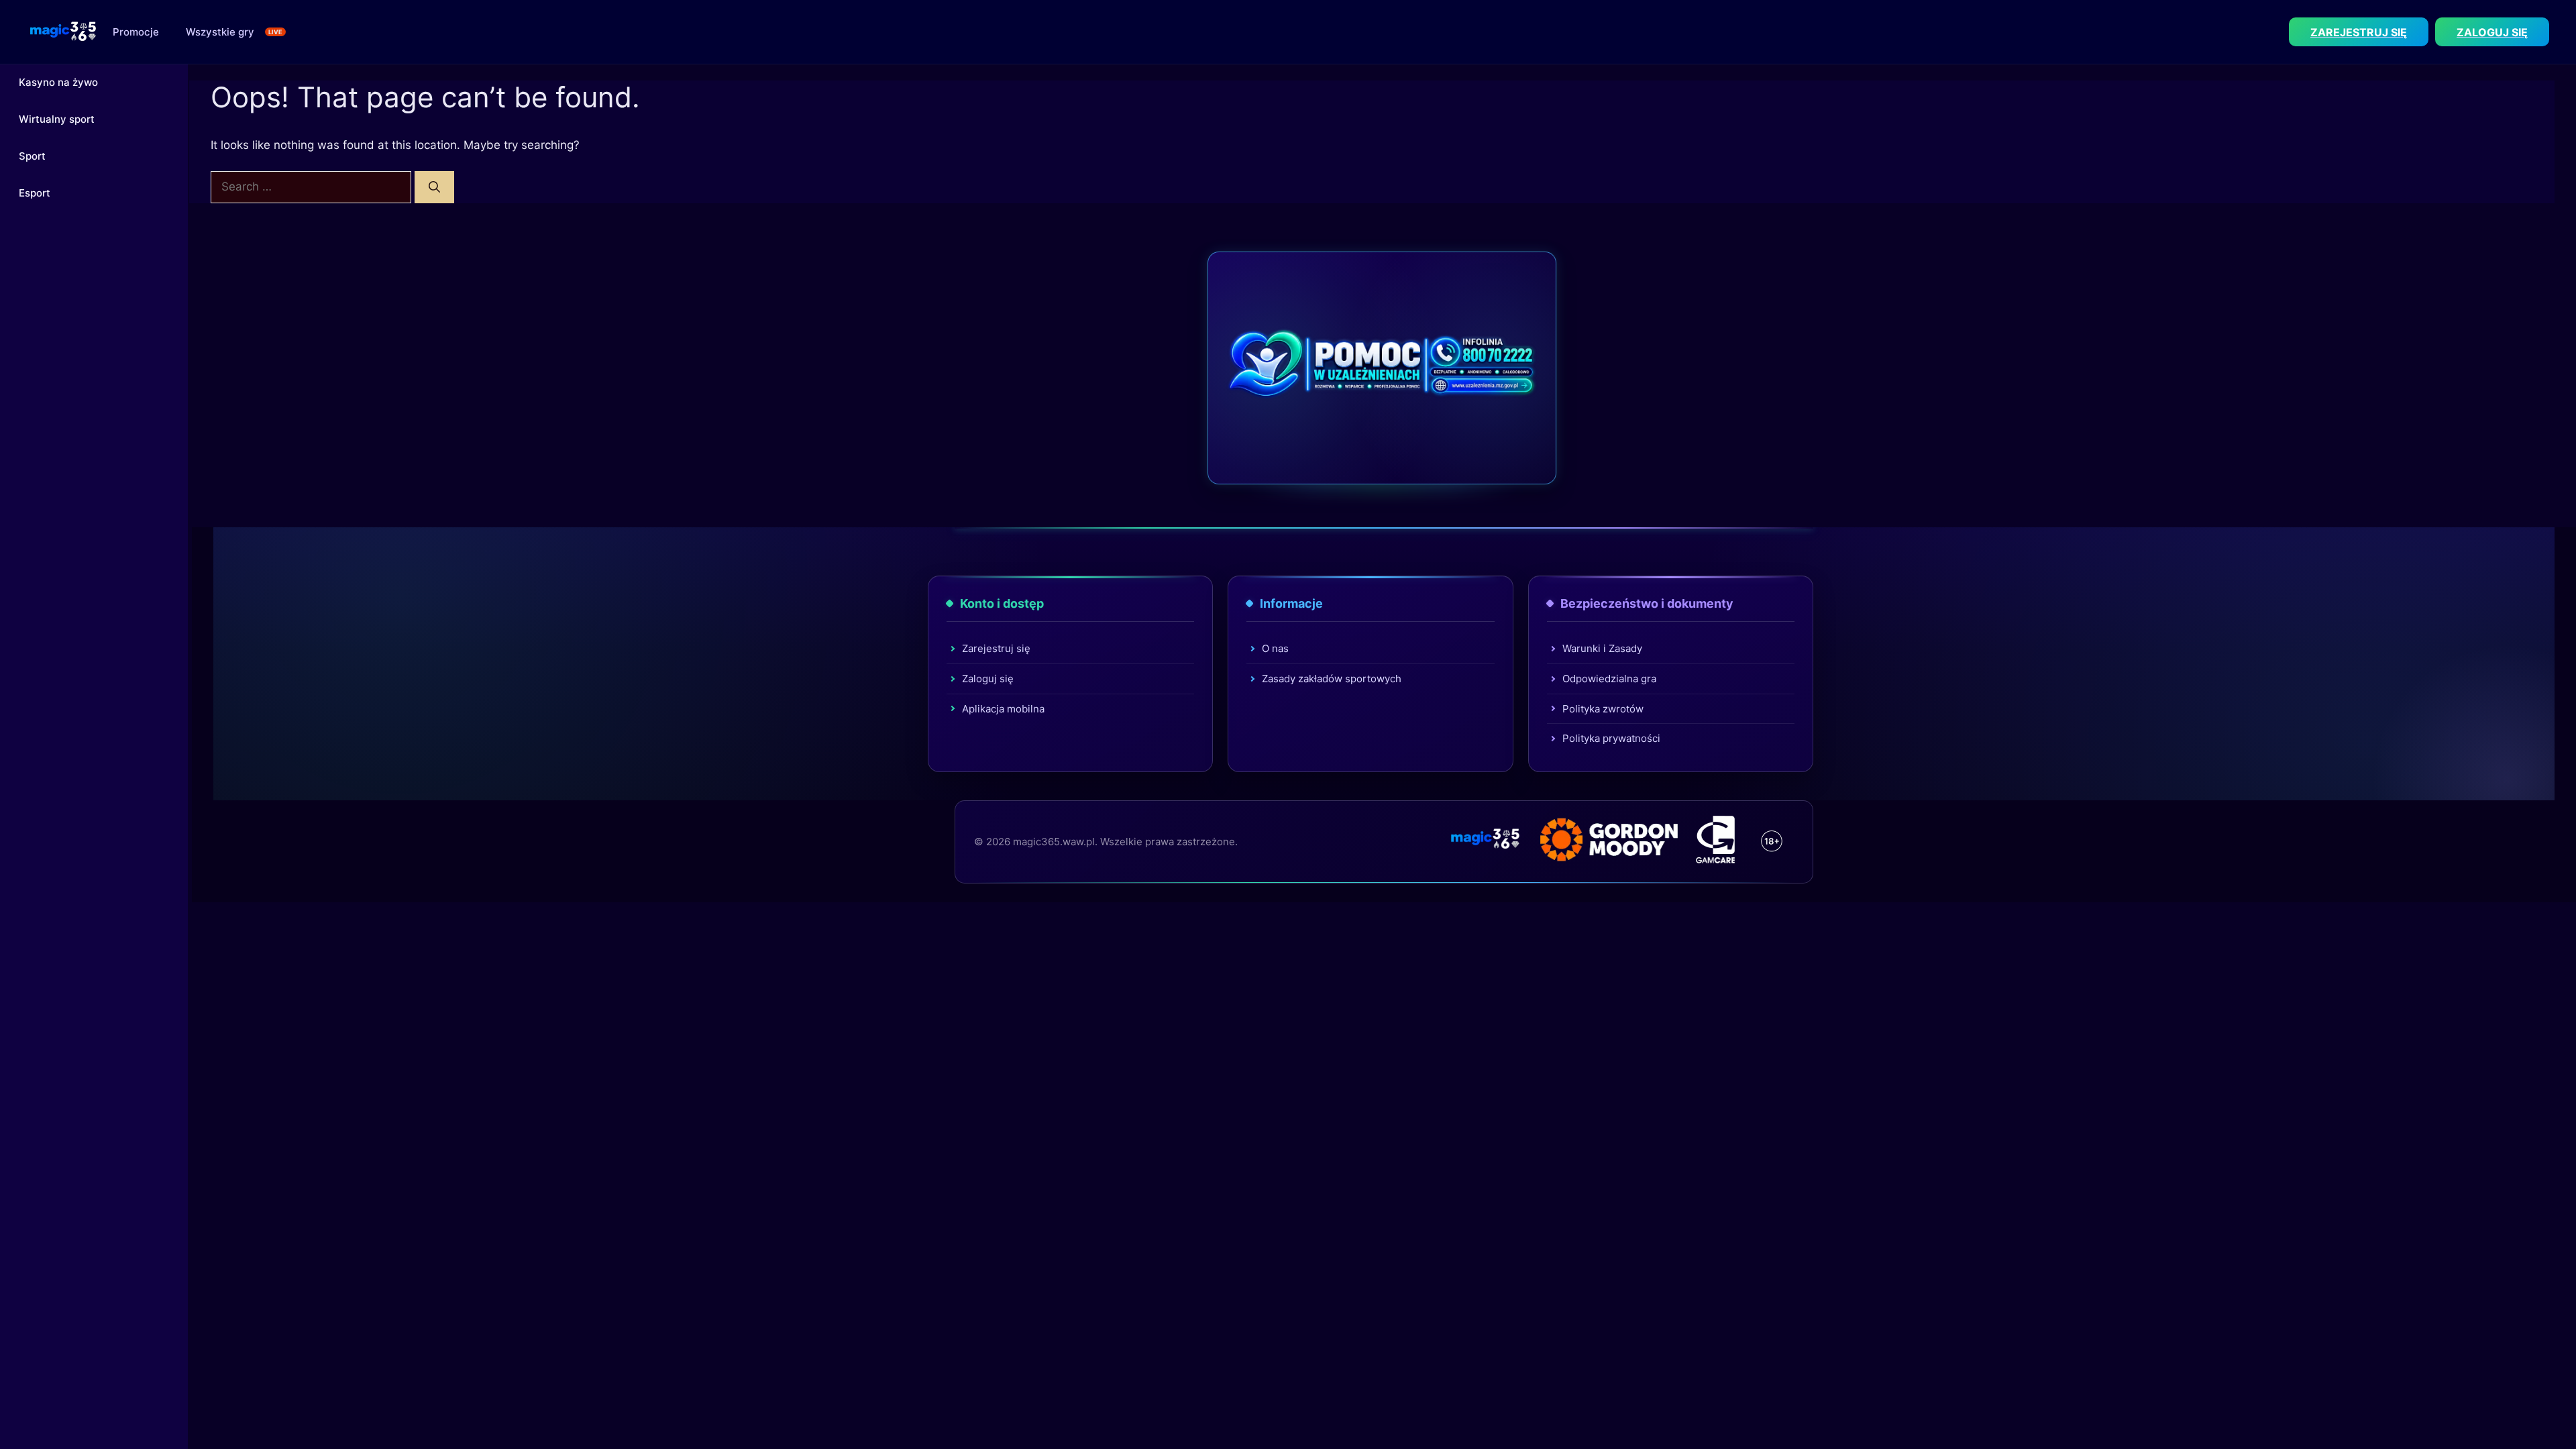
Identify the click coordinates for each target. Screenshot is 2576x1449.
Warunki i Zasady (1602, 648)
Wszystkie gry (220, 32)
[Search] (434, 187)
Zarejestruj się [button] (2359, 32)
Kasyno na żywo (58, 82)
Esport (35, 193)
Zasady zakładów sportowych (1332, 679)
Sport (32, 156)
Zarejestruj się (996, 648)
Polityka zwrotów (1603, 709)
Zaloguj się (988, 679)
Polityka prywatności (1611, 738)
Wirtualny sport (57, 119)
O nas (1275, 648)
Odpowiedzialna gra (1609, 679)
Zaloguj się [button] (2492, 32)
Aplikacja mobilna (1003, 709)
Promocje (136, 32)
